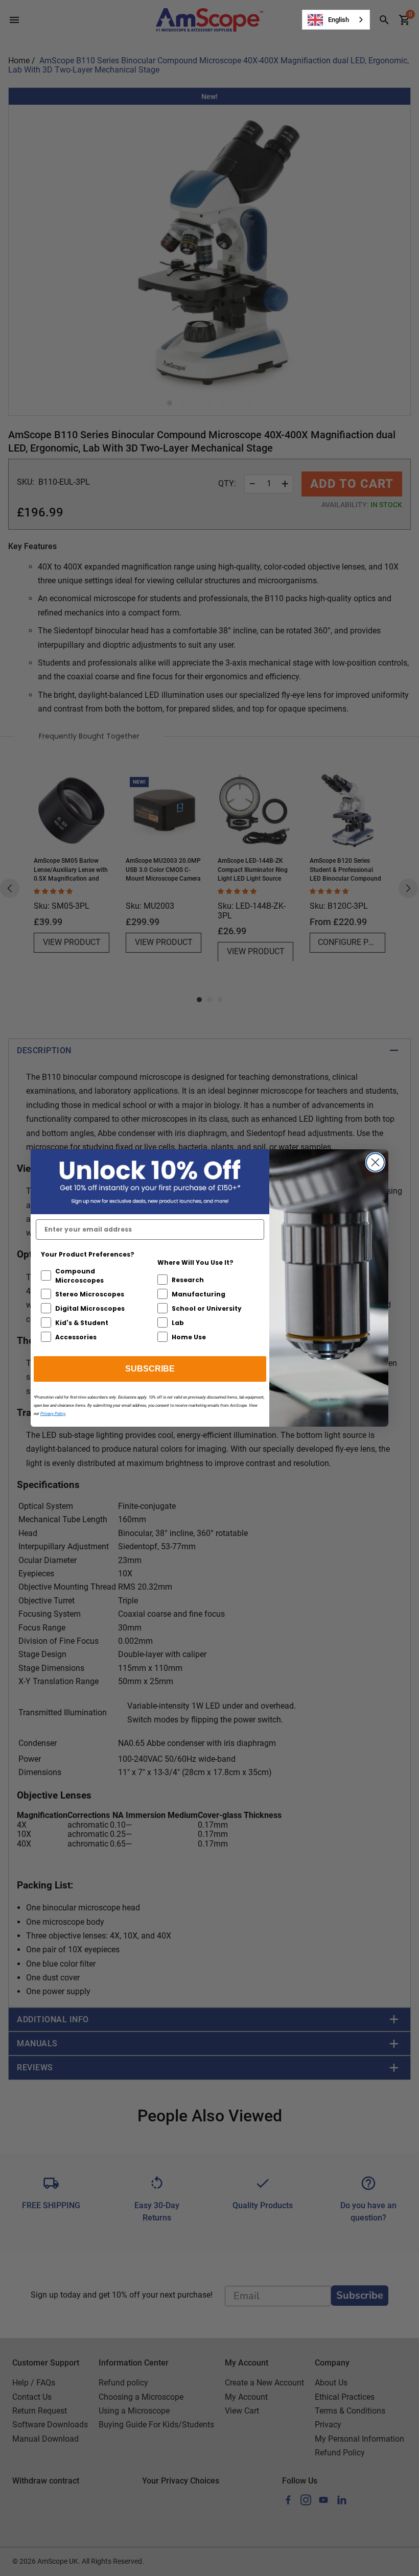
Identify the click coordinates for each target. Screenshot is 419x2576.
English (339, 20)
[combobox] (336, 20)
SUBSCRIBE (150, 1369)
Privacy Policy (53, 1414)
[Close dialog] (375, 1162)
